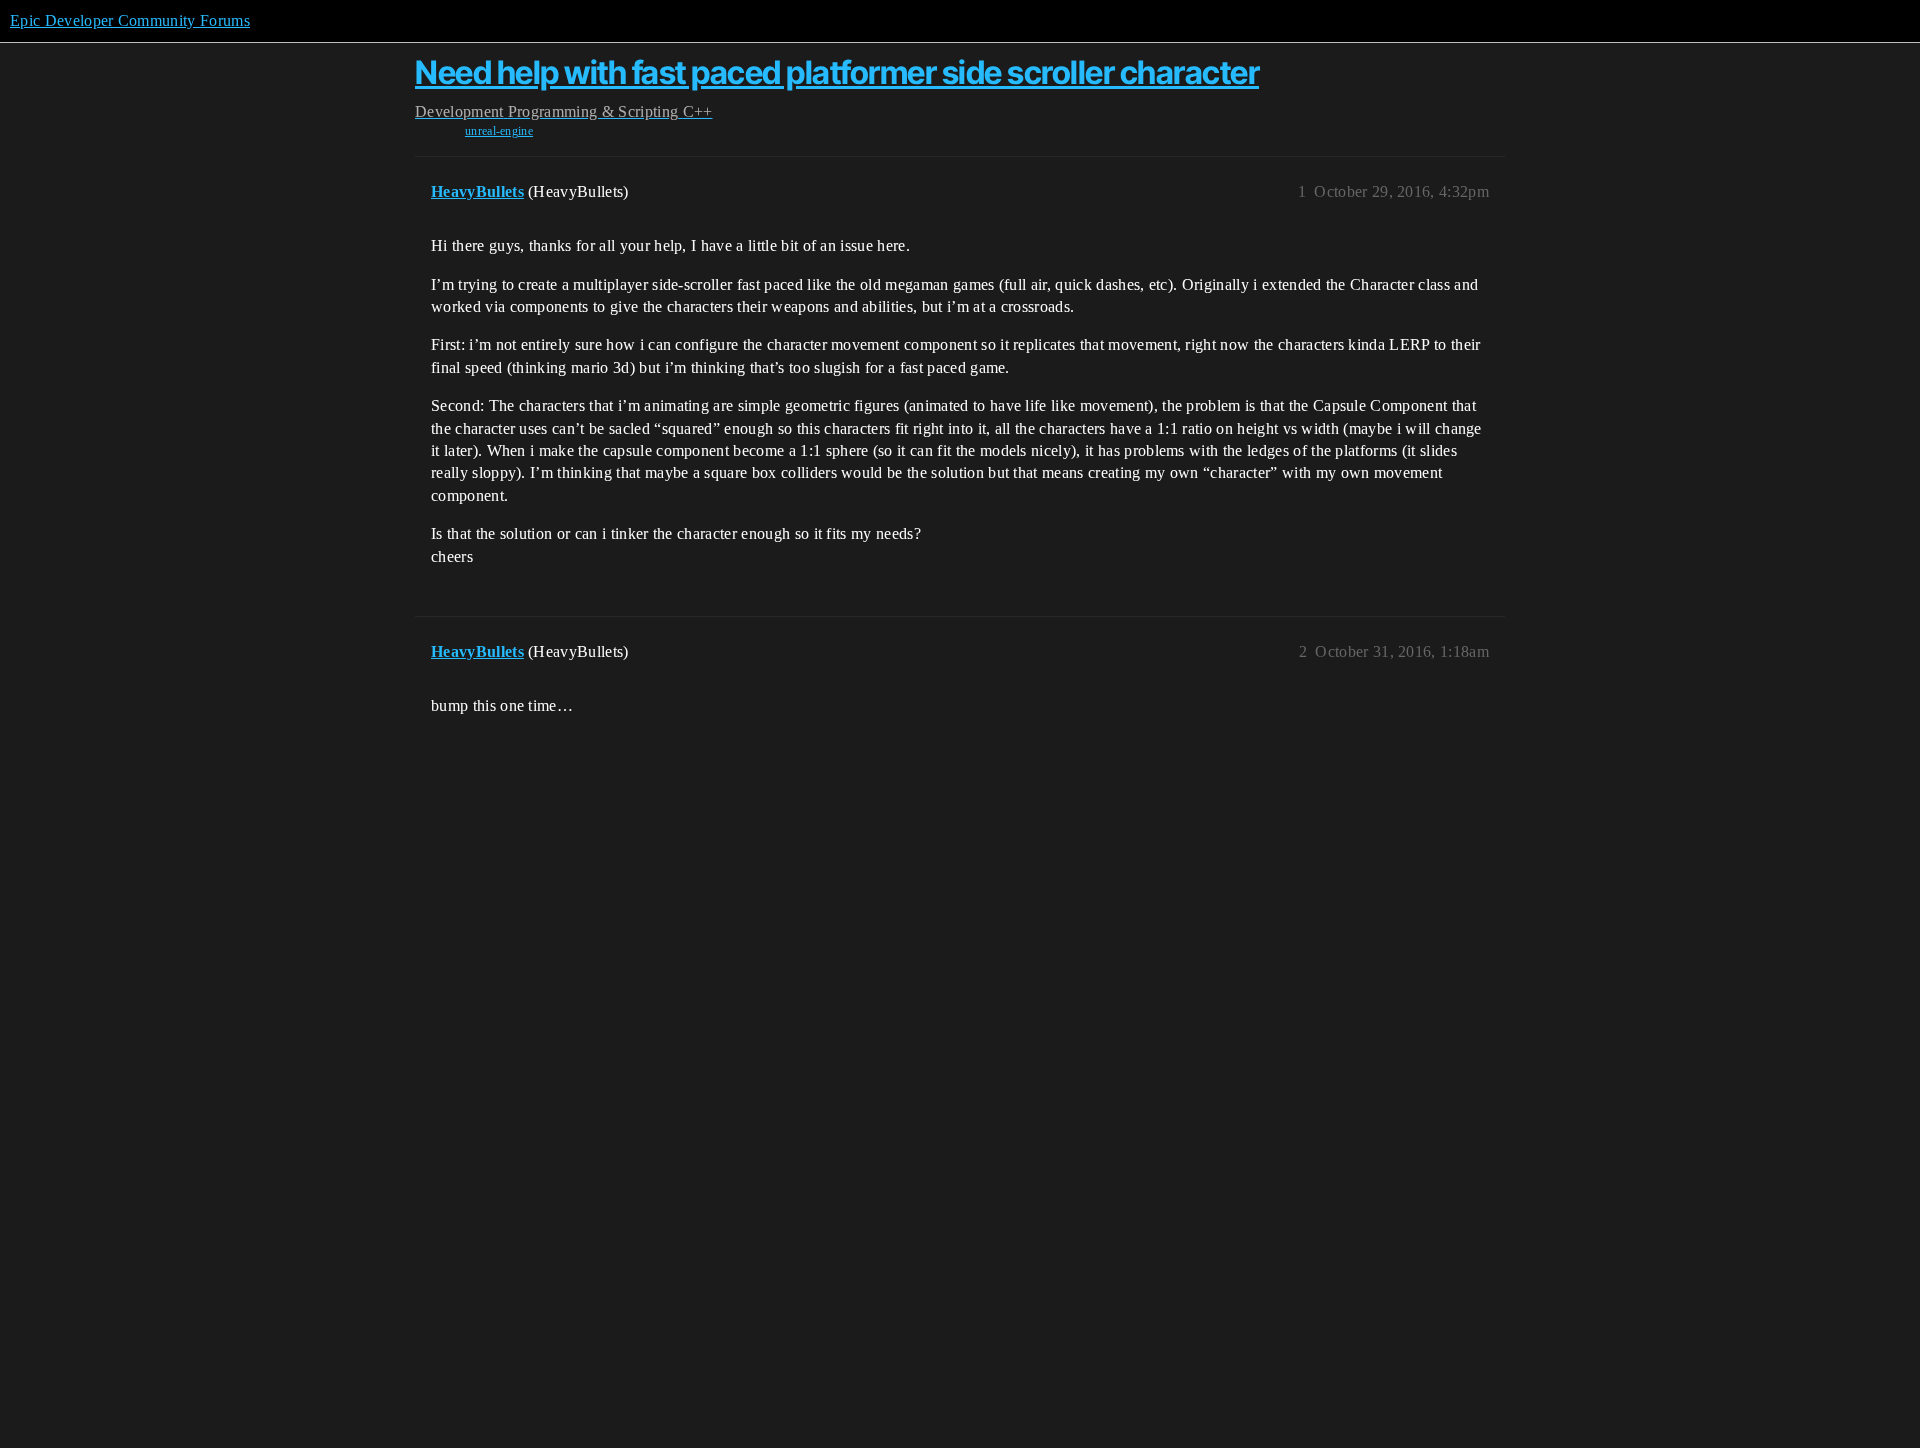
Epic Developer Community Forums (130, 20)
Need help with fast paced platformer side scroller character (837, 72)
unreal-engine (499, 131)
